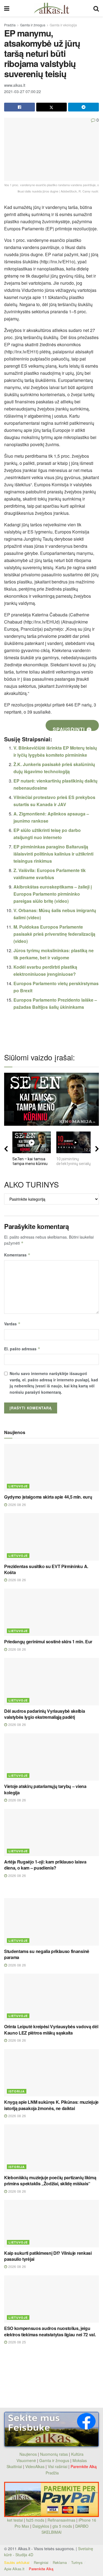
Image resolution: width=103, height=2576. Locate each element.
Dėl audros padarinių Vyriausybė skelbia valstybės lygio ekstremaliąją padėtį (45, 1714)
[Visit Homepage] (51, 8)
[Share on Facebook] (20, 107)
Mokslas (80, 2460)
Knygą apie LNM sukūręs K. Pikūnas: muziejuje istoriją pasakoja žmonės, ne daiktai (51, 2105)
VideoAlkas (35, 2466)
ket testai (16, 2520)
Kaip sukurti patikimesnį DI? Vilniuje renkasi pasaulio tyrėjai (48, 2256)
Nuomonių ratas (54, 2454)
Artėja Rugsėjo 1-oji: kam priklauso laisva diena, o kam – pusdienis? (45, 1865)
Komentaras (17, 1255)
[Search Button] (96, 8)
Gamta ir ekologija (63, 25)
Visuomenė (26, 2460)
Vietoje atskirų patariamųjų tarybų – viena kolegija (45, 1789)
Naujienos (28, 2454)
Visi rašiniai (58, 2466)
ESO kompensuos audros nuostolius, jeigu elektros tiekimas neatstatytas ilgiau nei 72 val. (50, 2331)
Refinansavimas (61, 2520)
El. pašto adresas (22, 1349)
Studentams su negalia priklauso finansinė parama (47, 1954)
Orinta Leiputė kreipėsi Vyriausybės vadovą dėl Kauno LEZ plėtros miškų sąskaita (51, 2029)
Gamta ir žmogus (33, 25)
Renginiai (41, 2562)
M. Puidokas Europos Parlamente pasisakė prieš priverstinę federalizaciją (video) (54, 934)
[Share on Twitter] (52, 107)
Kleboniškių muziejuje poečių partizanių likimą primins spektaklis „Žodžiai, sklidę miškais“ (50, 2180)
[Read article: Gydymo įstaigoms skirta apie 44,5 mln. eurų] (51, 1468)
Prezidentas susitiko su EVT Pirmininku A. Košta (46, 1569)
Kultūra (77, 2454)
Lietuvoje (18, 1486)
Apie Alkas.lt (14, 2569)
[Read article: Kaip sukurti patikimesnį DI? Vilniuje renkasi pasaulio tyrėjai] (51, 2224)
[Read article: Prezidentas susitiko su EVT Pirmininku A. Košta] (51, 1537)
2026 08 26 (16, 1504)
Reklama (60, 2562)
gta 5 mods (63, 2526)
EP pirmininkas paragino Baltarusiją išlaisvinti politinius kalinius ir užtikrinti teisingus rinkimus (53, 854)
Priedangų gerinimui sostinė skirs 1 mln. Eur (48, 1642)
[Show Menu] (7, 8)
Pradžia (10, 25)
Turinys (77, 2562)
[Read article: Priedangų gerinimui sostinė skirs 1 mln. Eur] (51, 1612)
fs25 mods (35, 2520)
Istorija (17, 2091)
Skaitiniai (14, 2466)
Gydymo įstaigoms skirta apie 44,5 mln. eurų (48, 1497)
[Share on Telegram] (83, 107)
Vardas (12, 1324)
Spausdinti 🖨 (72, 728)
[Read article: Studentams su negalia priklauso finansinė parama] (51, 1922)
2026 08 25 (16, 2342)
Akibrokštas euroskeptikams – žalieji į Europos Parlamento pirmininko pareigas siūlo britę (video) (53, 894)
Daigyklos (41, 2526)
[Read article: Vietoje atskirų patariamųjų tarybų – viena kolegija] (51, 1757)
